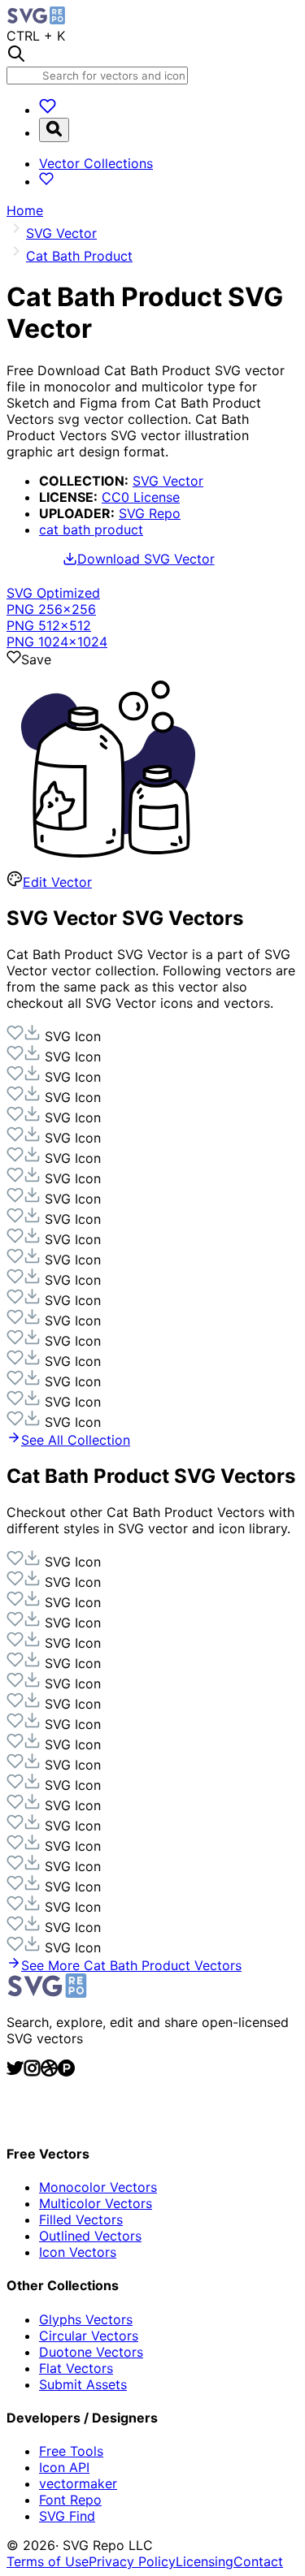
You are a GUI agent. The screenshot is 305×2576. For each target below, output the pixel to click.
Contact (258, 2561)
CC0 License (141, 497)
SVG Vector (168, 481)
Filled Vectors (81, 2219)
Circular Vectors (89, 2336)
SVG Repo (150, 513)
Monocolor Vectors (98, 2187)
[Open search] (54, 130)
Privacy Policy (132, 2561)
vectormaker (78, 2483)
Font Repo (70, 2500)
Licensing (205, 2561)
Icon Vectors (78, 2252)
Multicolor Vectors (96, 2203)
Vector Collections (96, 163)
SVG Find (67, 2516)
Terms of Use (48, 2561)
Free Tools (71, 2451)
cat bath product (91, 529)
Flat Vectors (76, 2368)
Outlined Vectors (90, 2236)
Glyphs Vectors (86, 2319)
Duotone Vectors (91, 2352)
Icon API (64, 2467)
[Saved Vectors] (48, 110)
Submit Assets (83, 2384)
